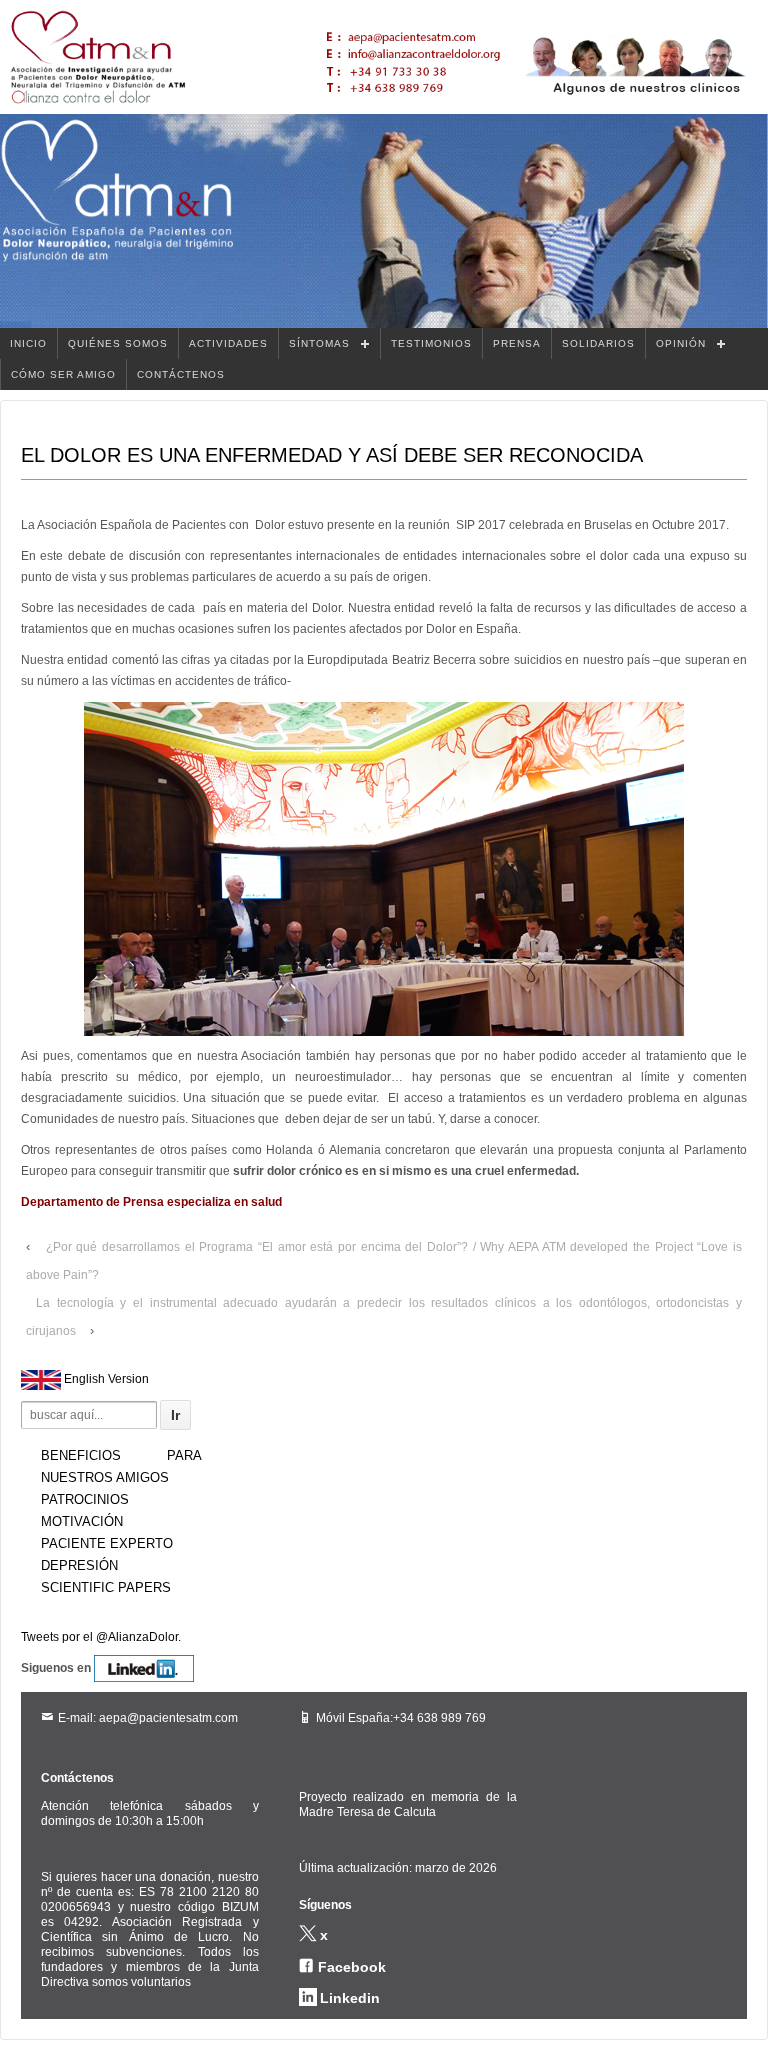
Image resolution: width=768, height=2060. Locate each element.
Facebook (352, 1967)
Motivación (82, 1521)
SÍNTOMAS (319, 343)
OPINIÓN (681, 343)
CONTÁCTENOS (181, 374)
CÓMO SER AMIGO (63, 374)
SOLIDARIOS (598, 343)
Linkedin (350, 1998)
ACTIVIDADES (228, 343)
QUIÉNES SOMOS (118, 343)
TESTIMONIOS (431, 343)
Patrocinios (85, 1499)
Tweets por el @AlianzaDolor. (101, 1637)
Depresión (79, 1565)
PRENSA (517, 343)
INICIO (28, 343)
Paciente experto (107, 1543)
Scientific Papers (106, 1587)
